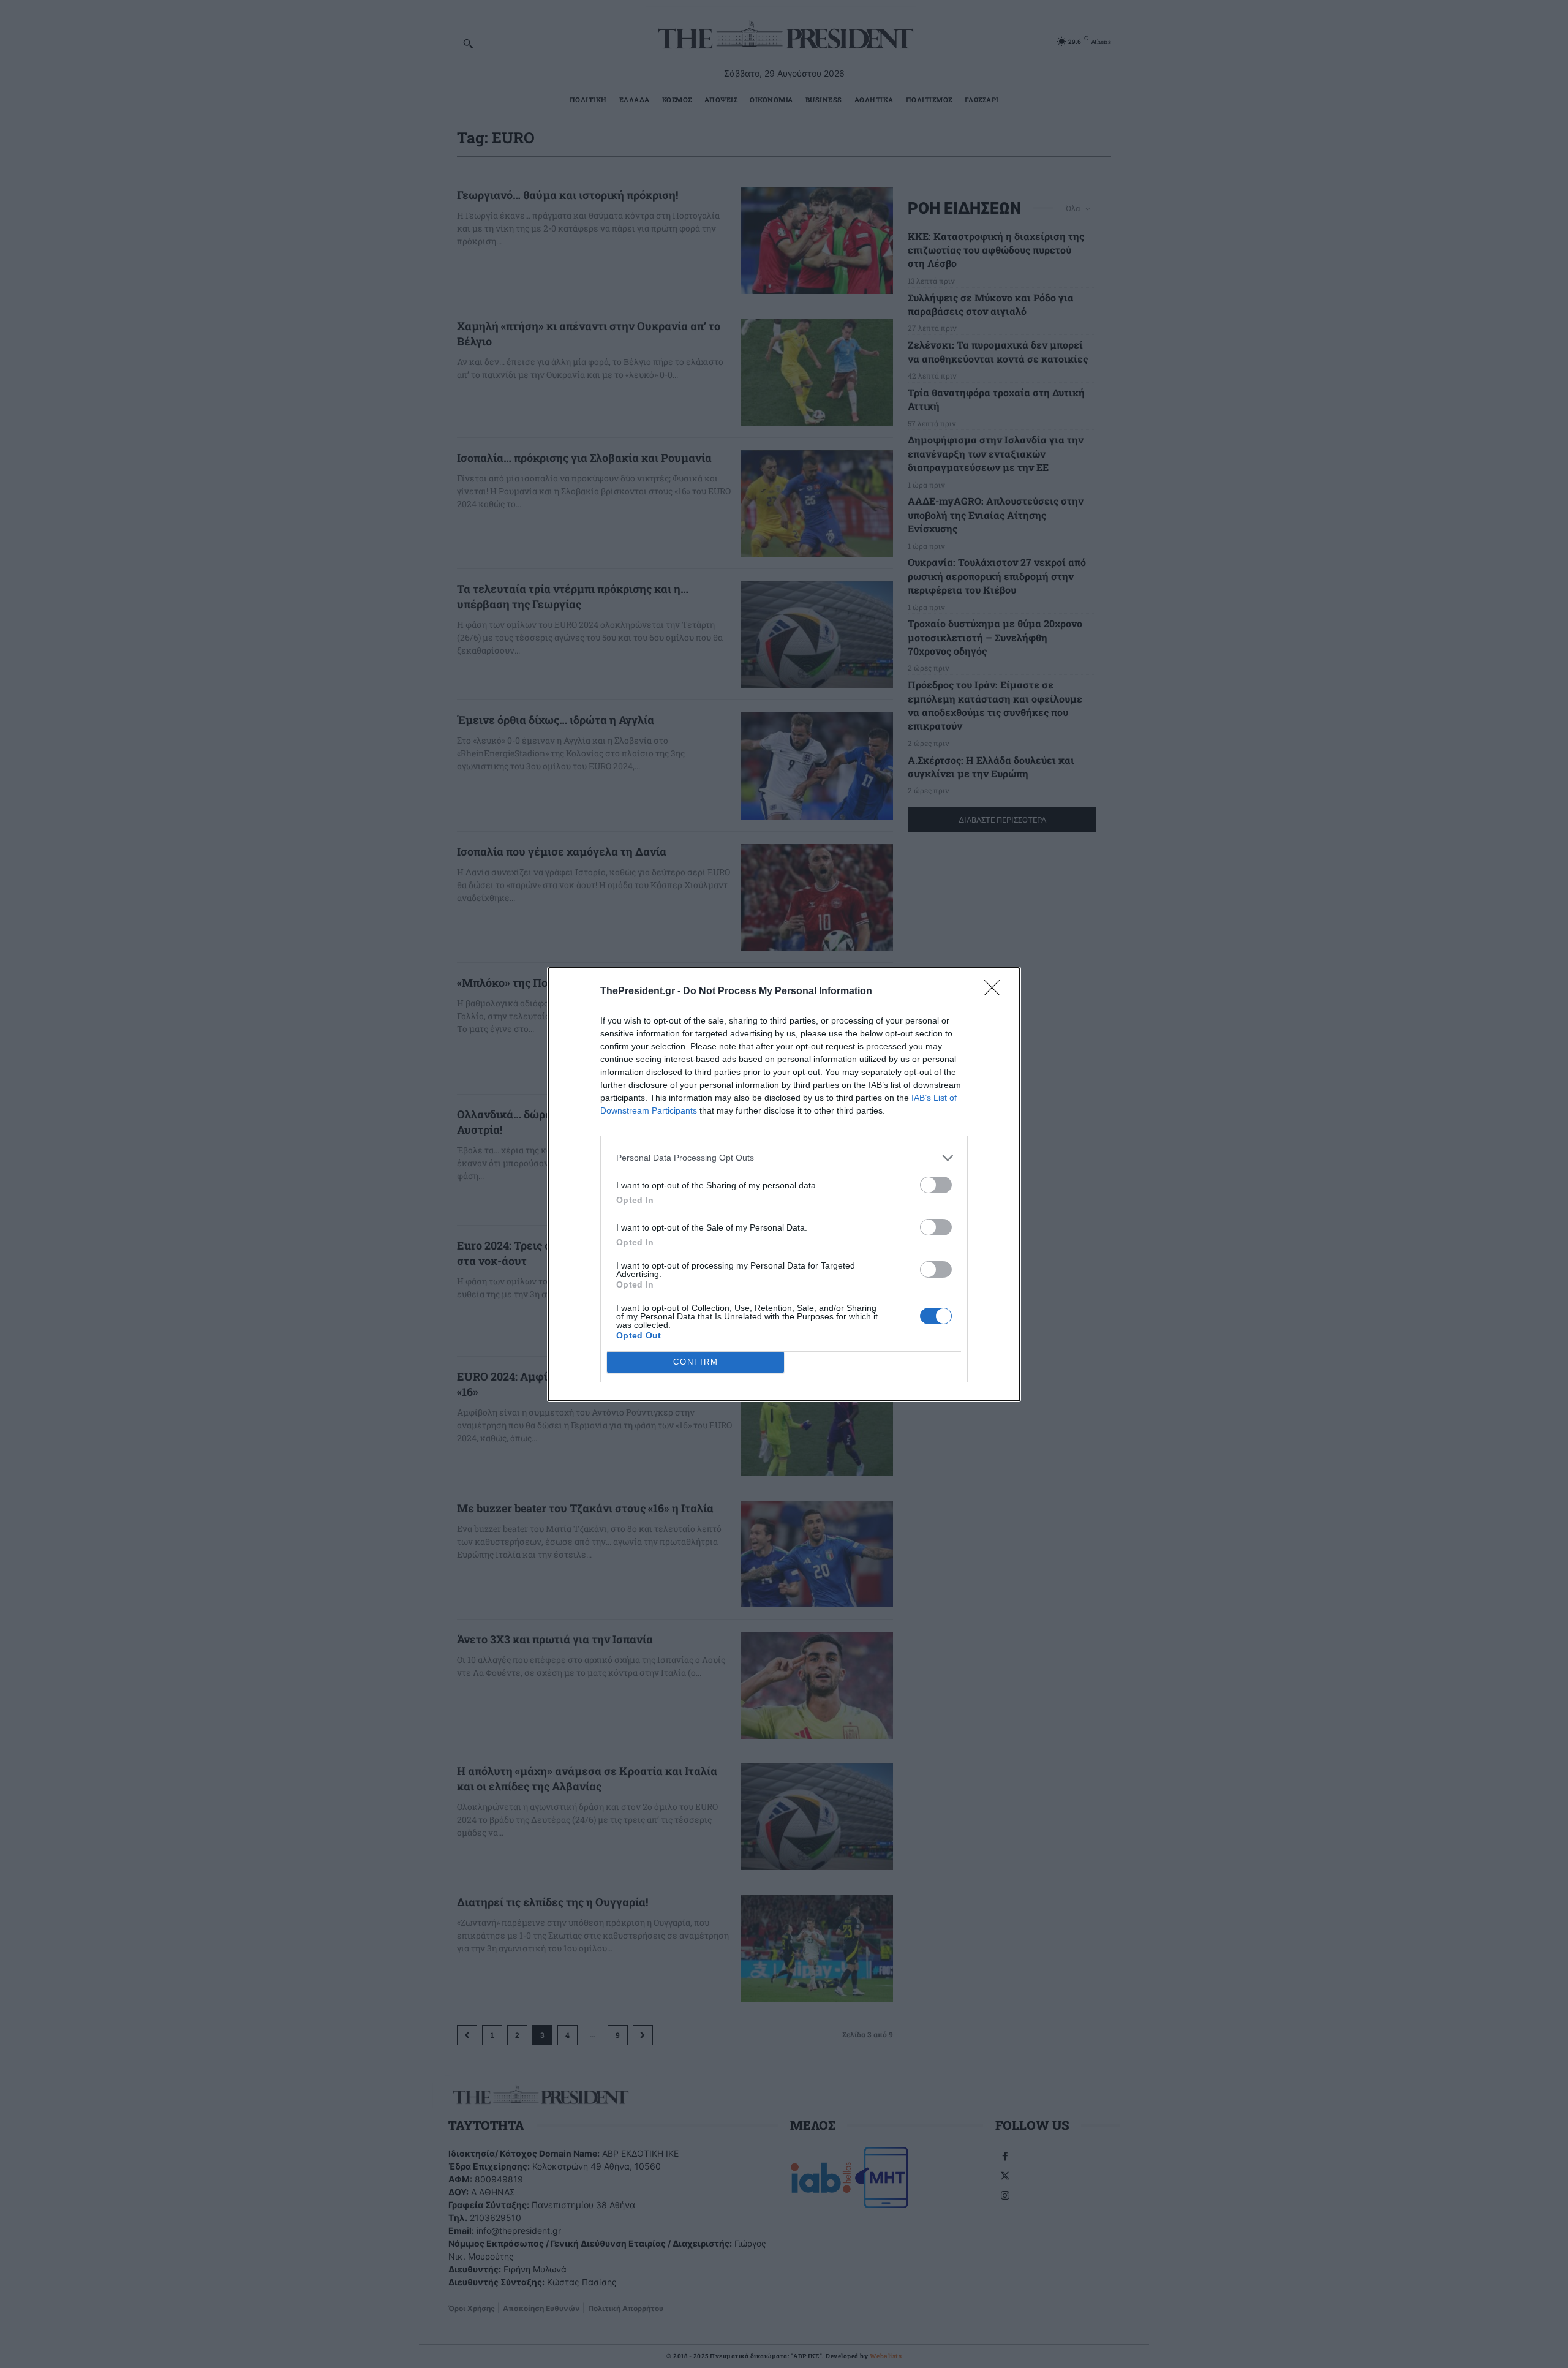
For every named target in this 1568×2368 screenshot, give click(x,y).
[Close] (996, 992)
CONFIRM (696, 1362)
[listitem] (784, 1158)
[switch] (936, 1185)
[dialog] (784, 1184)
